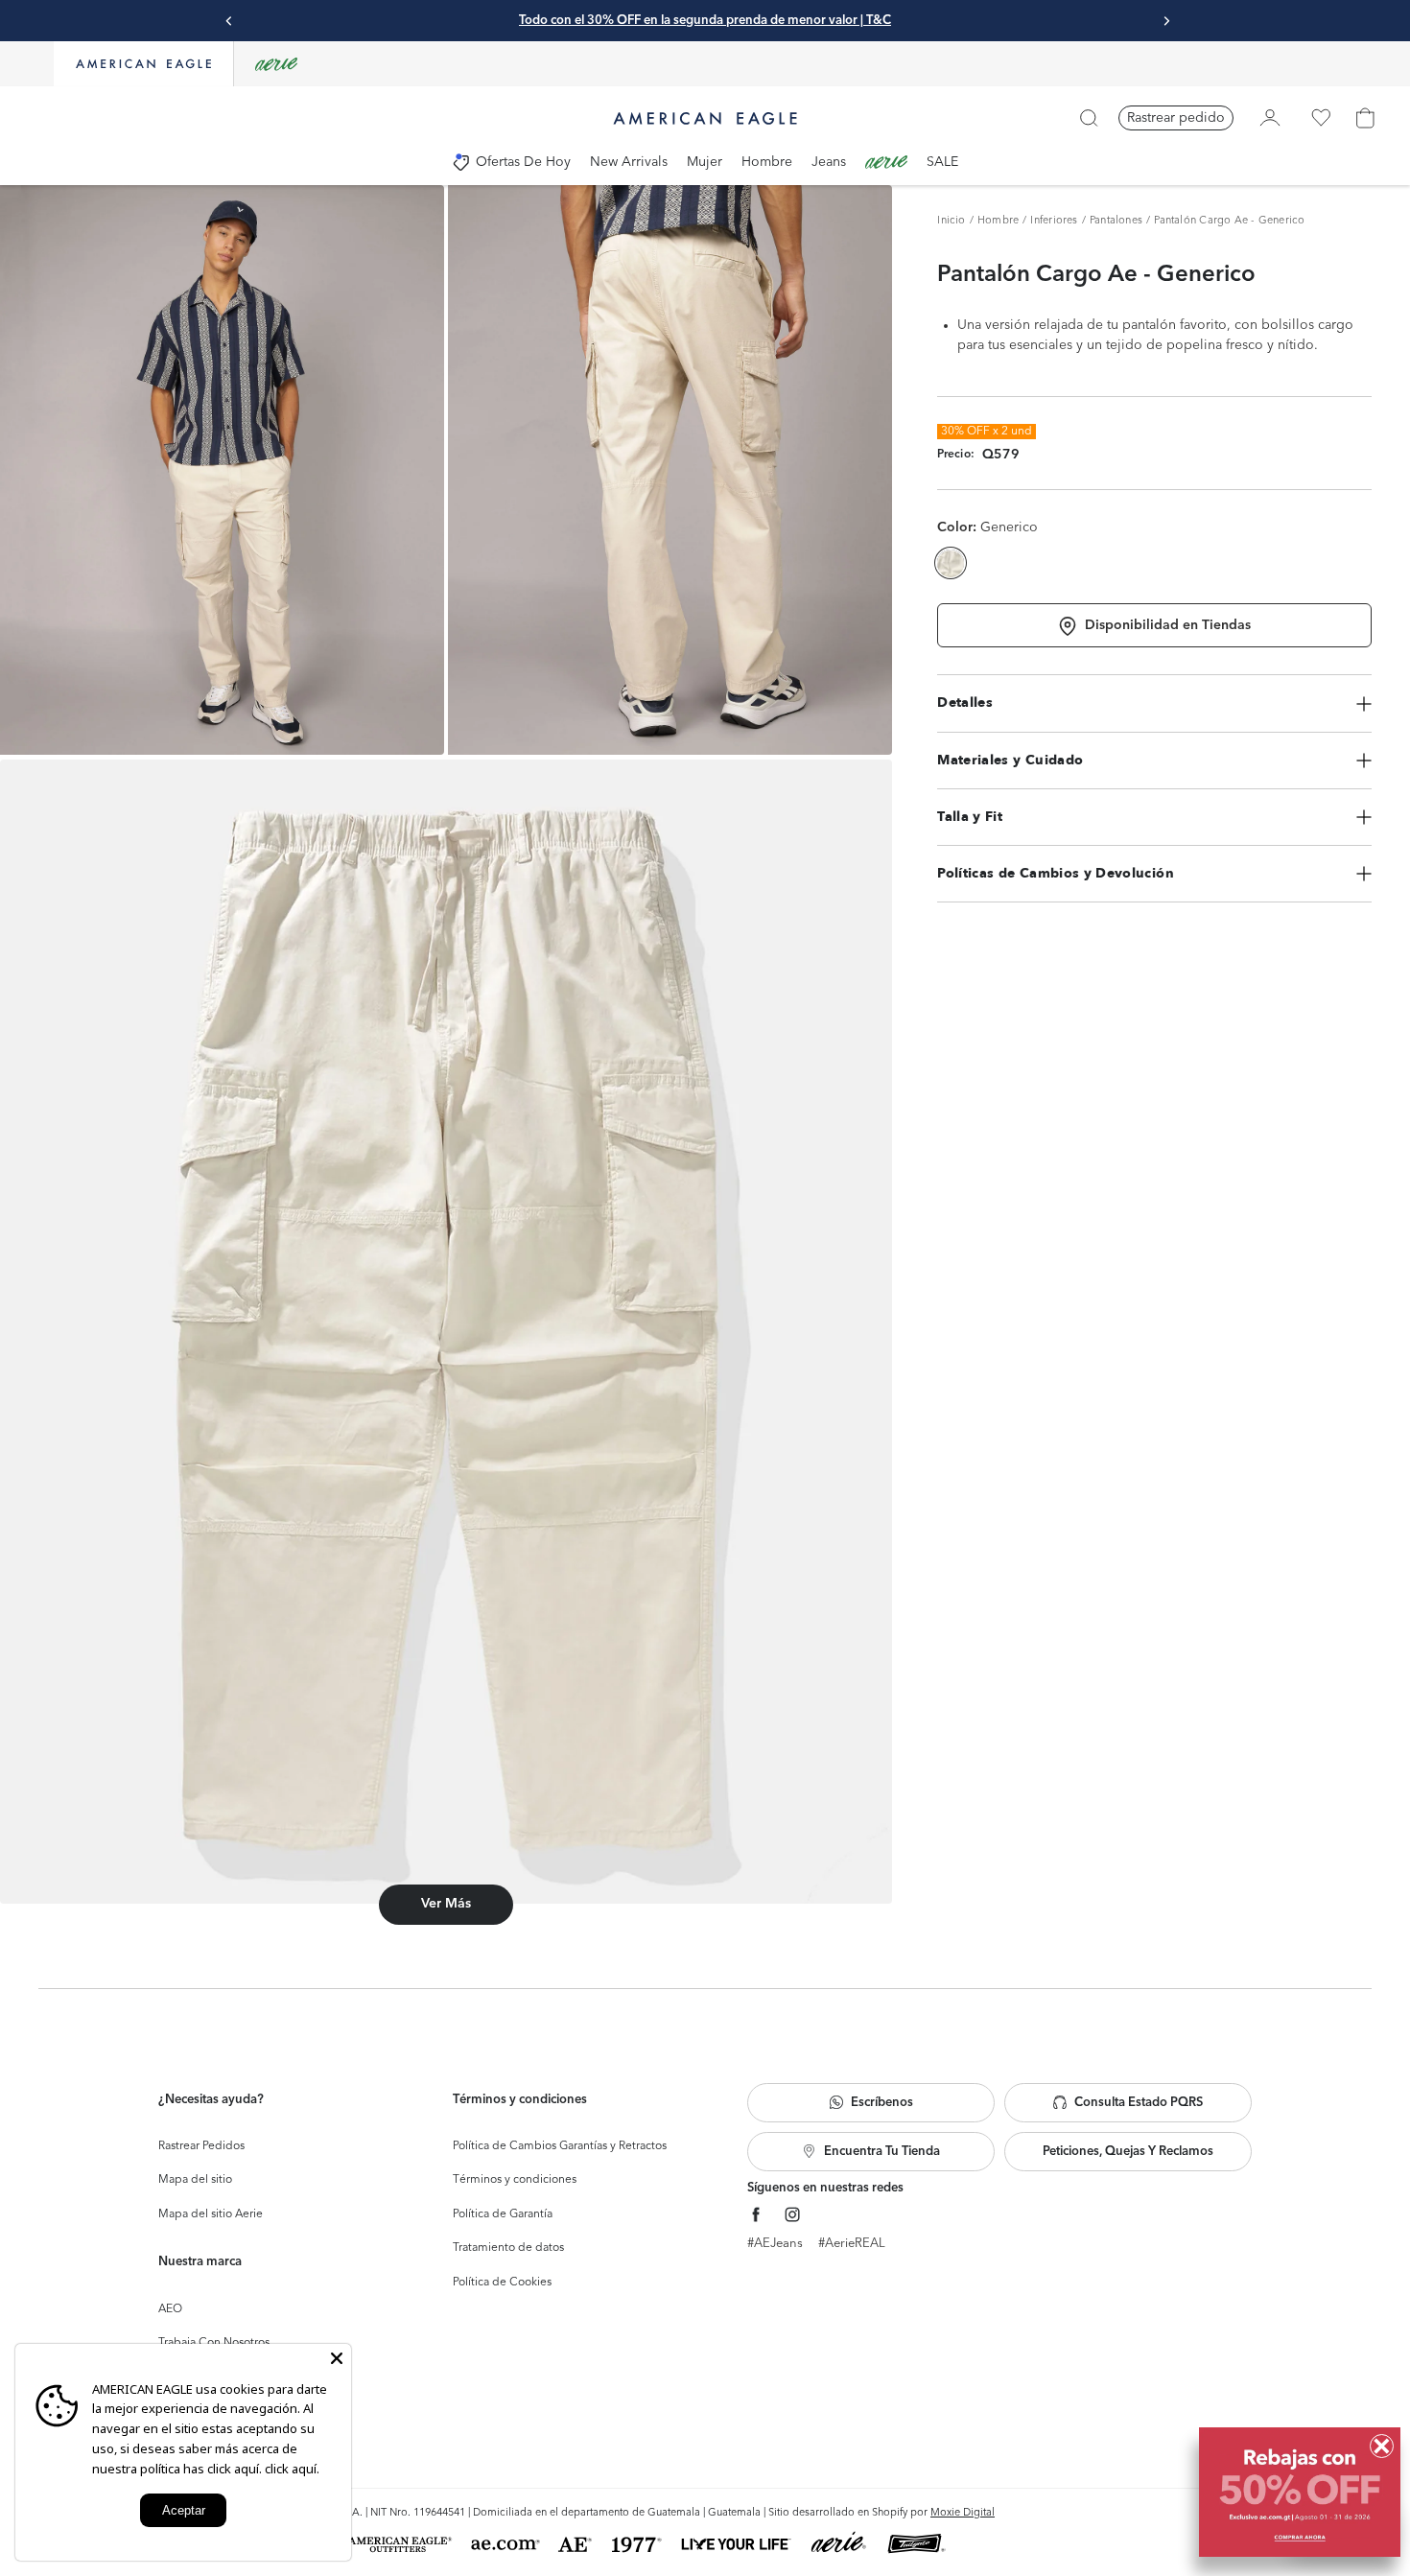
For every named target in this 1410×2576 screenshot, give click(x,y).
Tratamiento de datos (508, 2248)
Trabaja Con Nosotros (214, 2343)
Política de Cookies (502, 2283)
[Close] (337, 2358)
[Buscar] (1089, 118)
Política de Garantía (503, 2214)
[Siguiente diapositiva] (1166, 21)
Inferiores (1054, 221)
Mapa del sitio (195, 2180)
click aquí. (292, 2469)
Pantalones (1116, 221)
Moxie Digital (963, 2513)
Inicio (951, 221)
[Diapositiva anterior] (229, 21)
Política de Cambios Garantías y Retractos (560, 2146)
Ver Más (446, 1904)
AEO (170, 2309)
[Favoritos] (1321, 118)
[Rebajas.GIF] (1300, 2492)
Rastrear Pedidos (201, 2146)
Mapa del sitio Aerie (211, 2214)
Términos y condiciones (515, 2180)
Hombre (998, 221)
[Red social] (756, 2215)
